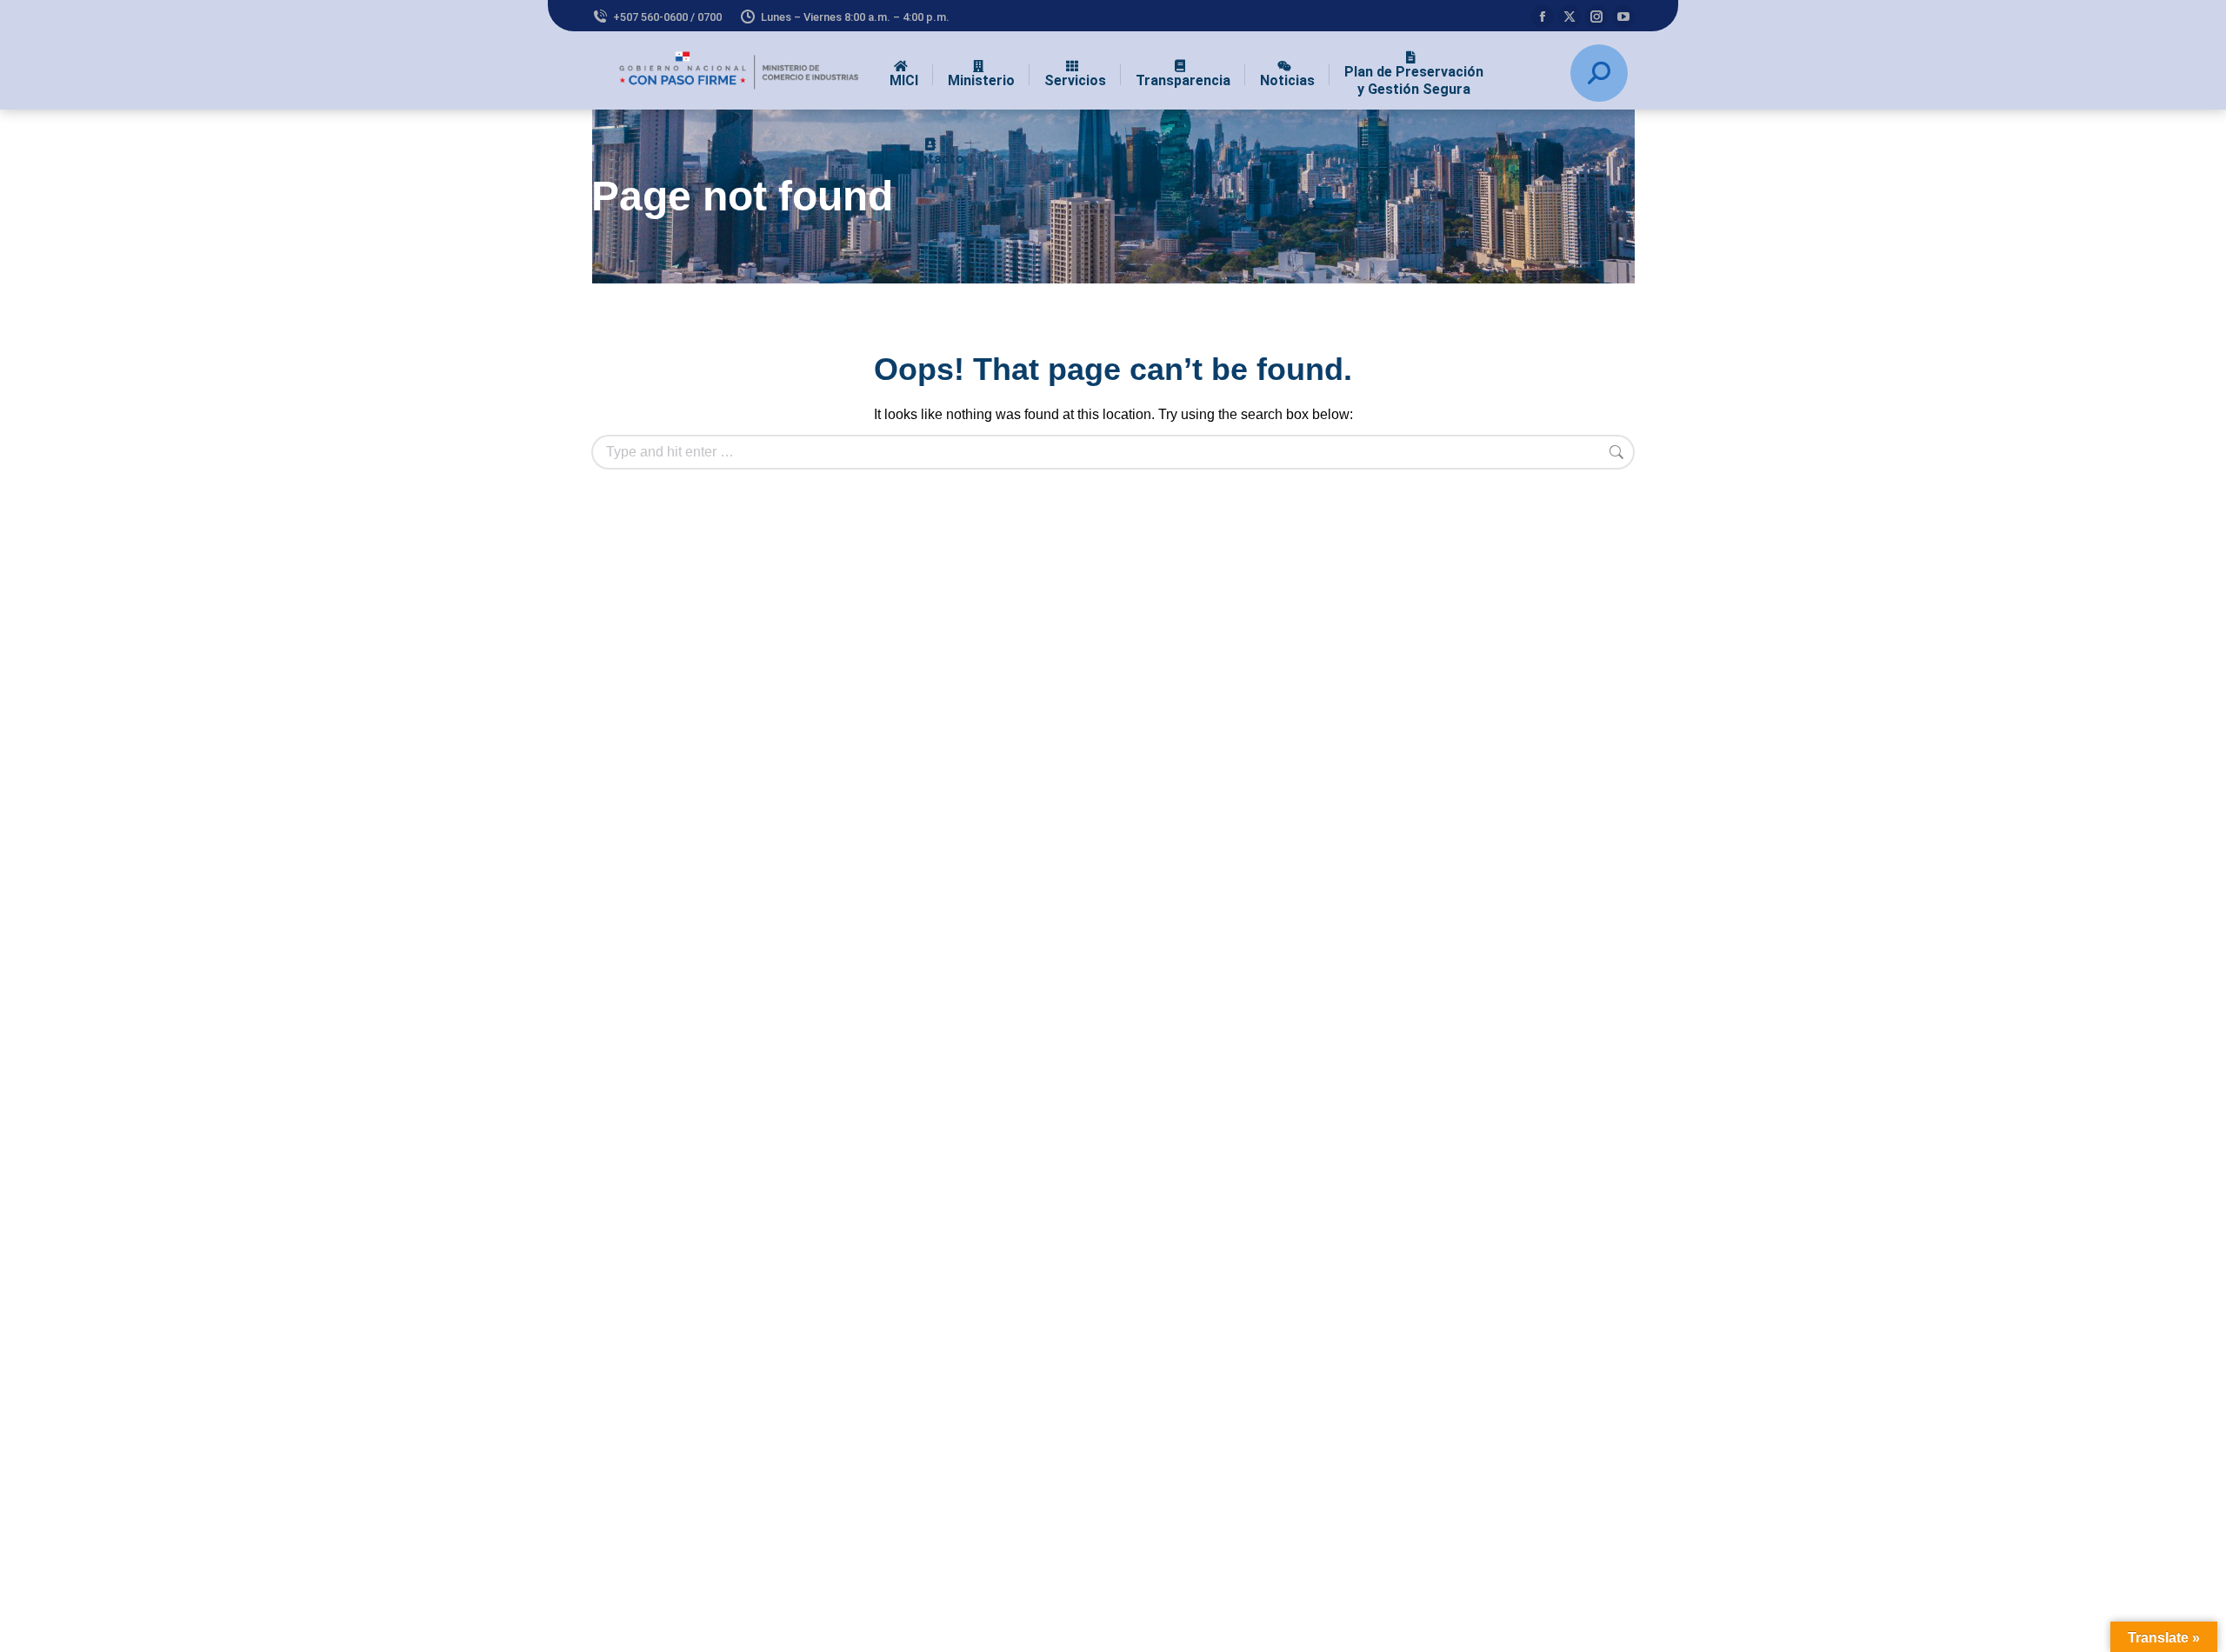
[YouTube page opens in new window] (1623, 17)
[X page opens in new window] (1570, 17)
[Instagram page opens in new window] (1596, 17)
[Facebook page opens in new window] (1543, 17)
